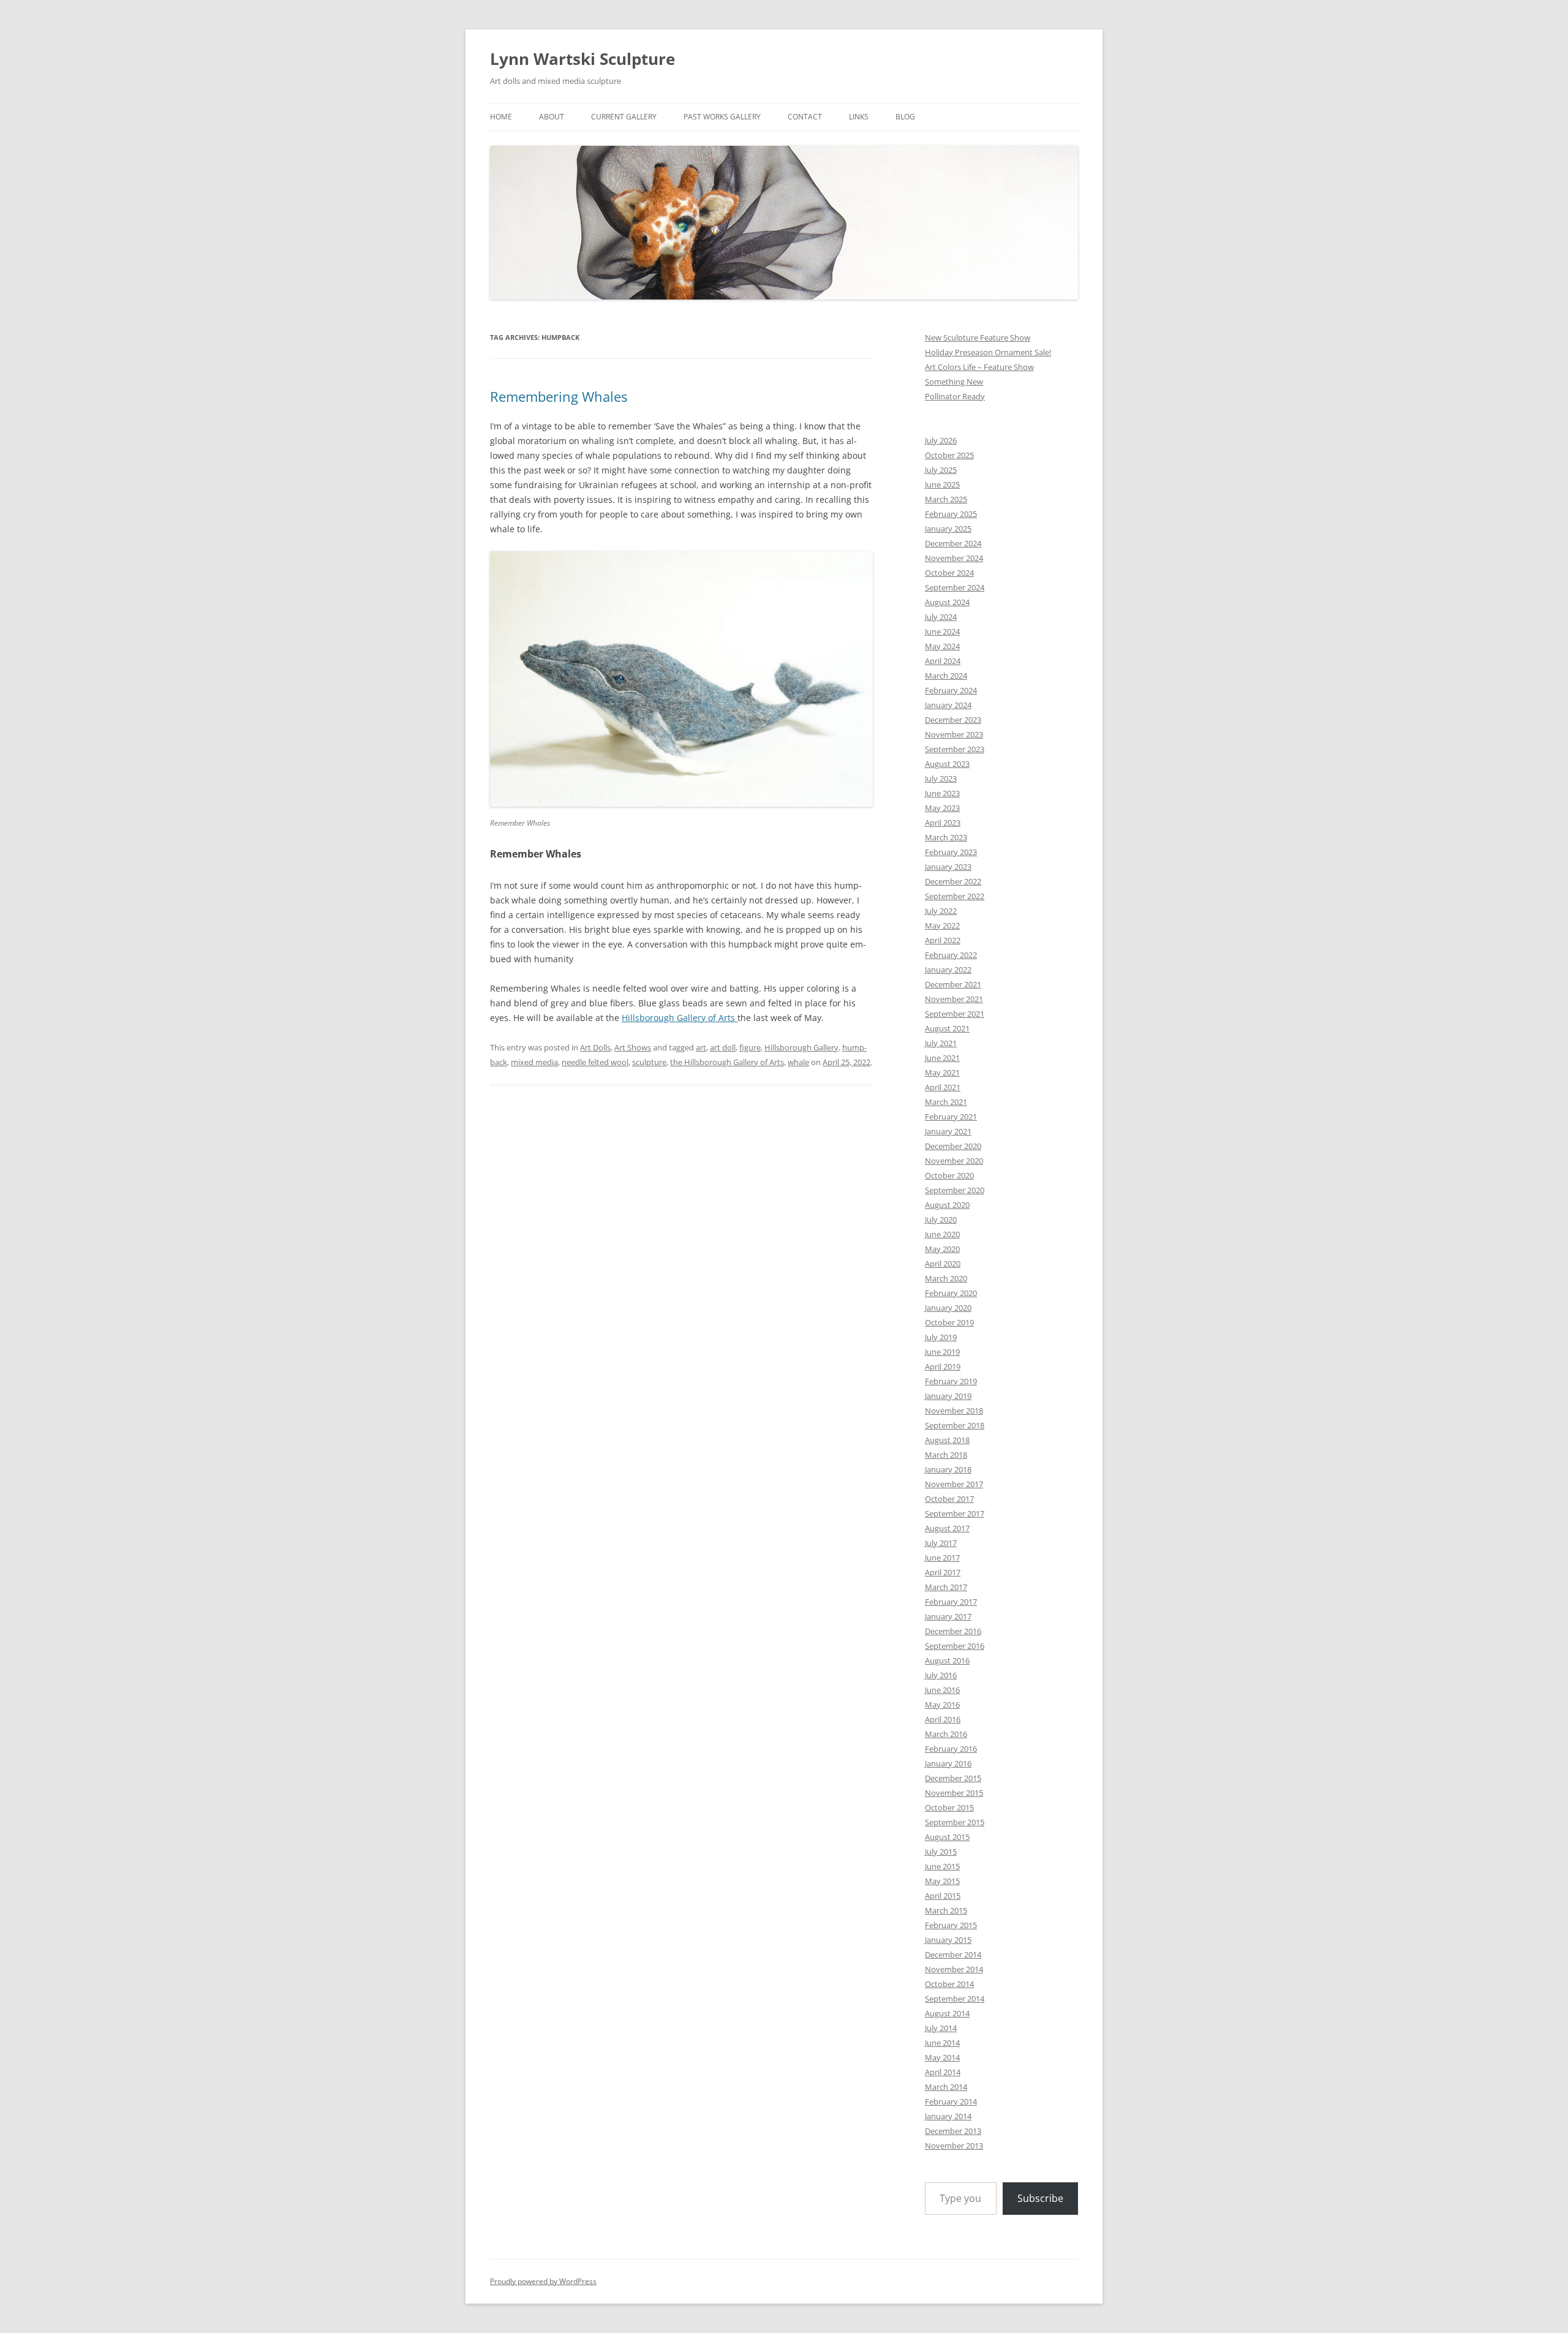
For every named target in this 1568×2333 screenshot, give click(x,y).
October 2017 (949, 1499)
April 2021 (943, 1087)
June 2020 (942, 1234)
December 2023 (953, 720)
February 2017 (951, 1602)
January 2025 (948, 529)
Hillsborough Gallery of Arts (680, 1018)
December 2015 (953, 1778)
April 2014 (943, 2072)
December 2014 (953, 1954)
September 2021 (955, 1014)
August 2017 (947, 1528)
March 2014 (946, 2087)
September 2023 (955, 749)
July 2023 (941, 778)
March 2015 (946, 1910)
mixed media (534, 1062)
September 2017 (955, 1513)
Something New (954, 382)
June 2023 (942, 793)
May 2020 (942, 1249)
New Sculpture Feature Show (978, 337)
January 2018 (948, 1469)
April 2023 (943, 823)
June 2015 (942, 1866)
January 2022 (948, 970)
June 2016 (942, 1690)
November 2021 (954, 999)
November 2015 (954, 1793)
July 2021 (941, 1043)
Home (501, 117)
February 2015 (951, 1925)
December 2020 (953, 1146)
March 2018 (946, 1455)
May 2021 (942, 1072)
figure (750, 1047)
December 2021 (953, 984)
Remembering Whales (559, 396)
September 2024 (955, 587)
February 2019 (951, 1381)
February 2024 (951, 690)
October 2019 (949, 1322)
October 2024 (949, 573)
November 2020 (954, 1161)
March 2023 (946, 837)
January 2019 (948, 1396)
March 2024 (946, 676)
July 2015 (941, 1852)
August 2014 (947, 2013)
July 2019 (941, 1337)
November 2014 (954, 1969)
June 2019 (942, 1352)
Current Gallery (624, 117)
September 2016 (955, 1646)
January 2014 (948, 2116)
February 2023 (951, 852)
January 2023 (948, 867)
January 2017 (948, 1616)
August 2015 (947, 1837)
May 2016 (942, 1705)
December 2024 (953, 543)
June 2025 (942, 484)
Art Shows (633, 1047)
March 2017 (946, 1587)
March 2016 (946, 1734)
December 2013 (953, 2131)
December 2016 (953, 1631)
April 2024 (943, 661)
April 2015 (943, 1896)
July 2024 (941, 617)
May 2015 (942, 1881)
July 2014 (941, 2028)
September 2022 (955, 896)
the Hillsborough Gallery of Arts (727, 1062)
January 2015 (948, 1940)
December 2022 (953, 881)
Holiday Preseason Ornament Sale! (988, 352)
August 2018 (947, 1440)
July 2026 (941, 440)
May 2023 (942, 808)
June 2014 (942, 2043)
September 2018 (955, 1425)
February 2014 (951, 2101)
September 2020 (955, 1190)
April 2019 (943, 1366)
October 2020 (949, 1175)
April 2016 (943, 1719)
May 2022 (942, 925)
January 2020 (948, 1308)
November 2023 (954, 734)
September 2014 (955, 1999)
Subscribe (1040, 2198)
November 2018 (954, 1411)
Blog (905, 117)
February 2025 (951, 514)
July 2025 (941, 470)
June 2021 (942, 1058)
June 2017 (942, 1558)
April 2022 (943, 940)
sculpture (649, 1062)
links (859, 117)
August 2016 (947, 1660)
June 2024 (942, 631)
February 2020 (951, 1293)
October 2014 (949, 1984)
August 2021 (947, 1028)
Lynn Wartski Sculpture (582, 59)
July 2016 (941, 1675)
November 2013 (954, 2146)
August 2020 (947, 1205)
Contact (805, 117)
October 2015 (949, 1807)
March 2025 (946, 499)
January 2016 (948, 1763)
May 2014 (942, 2057)
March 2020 (946, 1278)
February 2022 (951, 955)
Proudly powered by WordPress (543, 2281)
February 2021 (951, 1117)
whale (798, 1062)
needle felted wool (595, 1062)
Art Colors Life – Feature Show (979, 367)
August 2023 (947, 764)
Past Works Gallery (722, 117)
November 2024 (954, 558)
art (701, 1047)
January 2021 (948, 1131)
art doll (723, 1047)
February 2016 (951, 1749)
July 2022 (941, 911)
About (552, 117)
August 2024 (947, 602)
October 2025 (949, 455)
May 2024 (942, 646)
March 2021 (946, 1102)
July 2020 (941, 1219)
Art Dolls (595, 1047)
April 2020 (943, 1264)
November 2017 (954, 1484)
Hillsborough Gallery (801, 1047)
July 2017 (941, 1543)
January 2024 (948, 705)
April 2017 (943, 1572)
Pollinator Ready (955, 396)
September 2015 (955, 1822)
